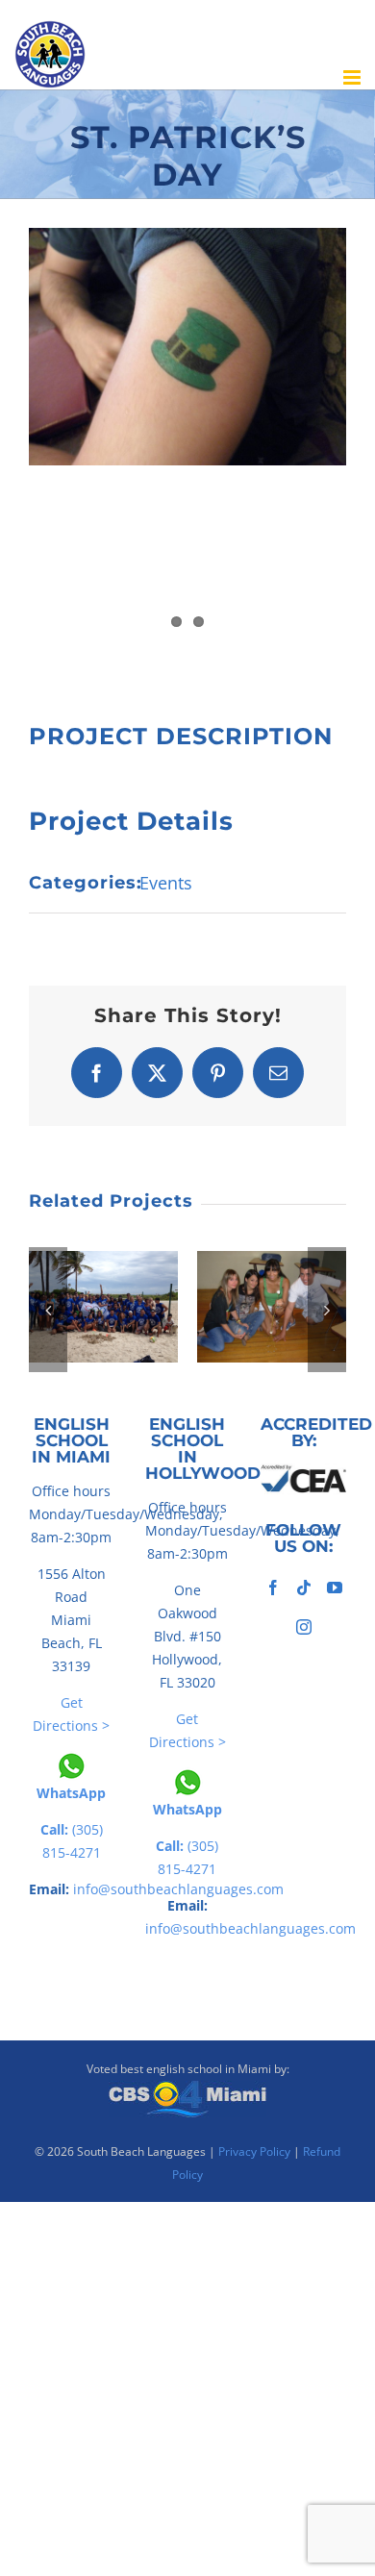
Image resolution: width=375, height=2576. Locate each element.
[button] (48, 1310)
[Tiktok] (304, 1588)
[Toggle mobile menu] (353, 77)
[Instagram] (304, 1627)
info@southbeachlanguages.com (250, 1928)
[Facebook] (273, 1588)
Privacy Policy (254, 2151)
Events (166, 883)
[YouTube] (335, 1588)
